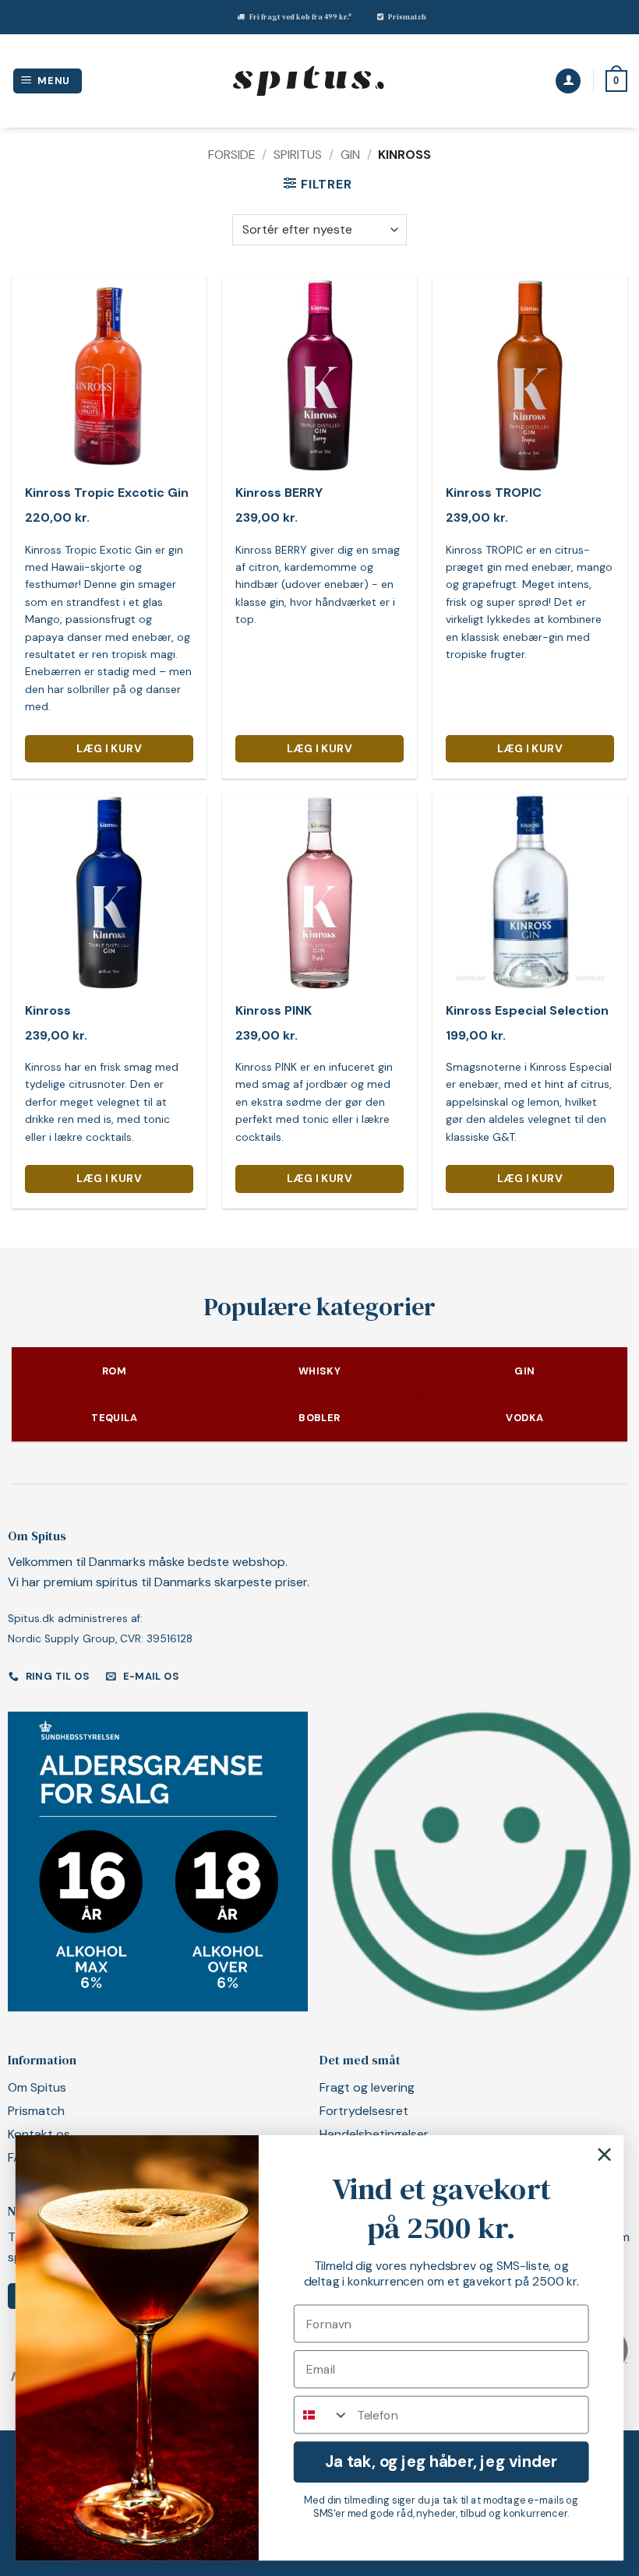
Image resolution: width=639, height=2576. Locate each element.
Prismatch (407, 17)
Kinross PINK (274, 1011)
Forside (232, 155)
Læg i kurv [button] (109, 748)
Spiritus (298, 155)
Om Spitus (37, 2087)
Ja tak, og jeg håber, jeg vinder (441, 2461)
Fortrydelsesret (364, 2111)
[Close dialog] (605, 2155)
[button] (48, 81)
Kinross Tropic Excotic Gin (107, 493)
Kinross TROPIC (494, 493)
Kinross (48, 1011)
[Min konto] (568, 81)
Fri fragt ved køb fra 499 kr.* (300, 17)
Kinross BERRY (279, 493)
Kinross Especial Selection (527, 1011)
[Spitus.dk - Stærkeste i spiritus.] (308, 81)
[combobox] (322, 2415)
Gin (350, 155)
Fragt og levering (367, 2087)
